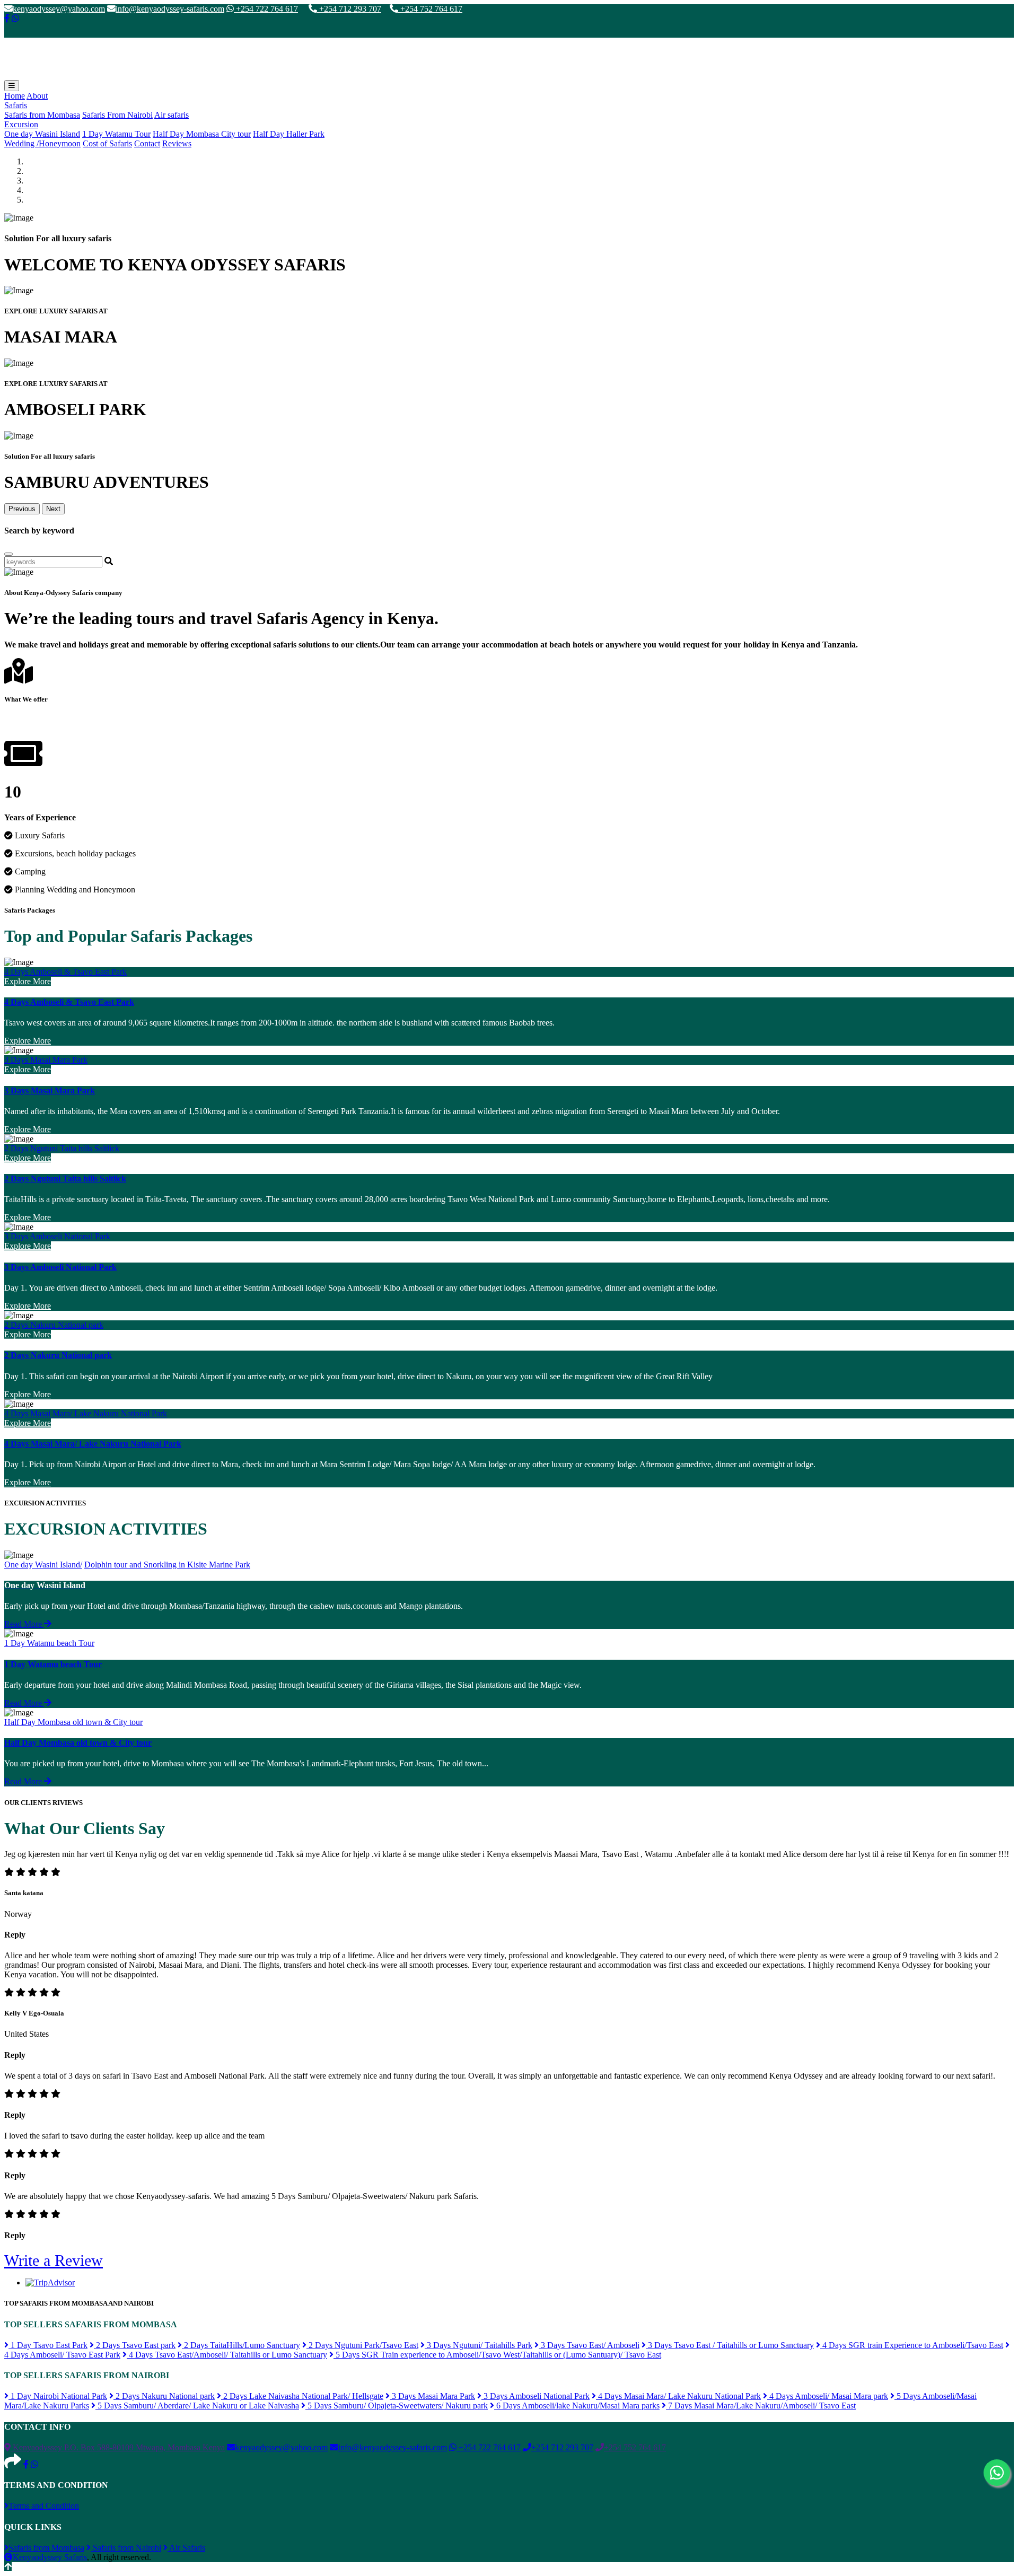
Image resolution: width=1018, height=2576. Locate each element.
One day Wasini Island (42, 134)
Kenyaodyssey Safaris (50, 2557)
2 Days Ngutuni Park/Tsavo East (362, 2345)
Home (15, 96)
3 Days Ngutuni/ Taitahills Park (479, 2345)
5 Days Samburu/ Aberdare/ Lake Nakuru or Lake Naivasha (197, 2406)
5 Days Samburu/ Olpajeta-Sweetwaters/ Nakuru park (397, 2406)
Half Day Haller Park (289, 134)
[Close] (8, 554)
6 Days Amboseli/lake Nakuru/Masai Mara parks (577, 2406)
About (37, 96)
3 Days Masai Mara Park (46, 1060)
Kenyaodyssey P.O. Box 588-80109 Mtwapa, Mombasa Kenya (118, 2447)
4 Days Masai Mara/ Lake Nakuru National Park (86, 1413)
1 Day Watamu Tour (116, 134)
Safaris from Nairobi (126, 2548)
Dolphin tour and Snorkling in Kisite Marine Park (167, 1565)
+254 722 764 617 (266, 9)
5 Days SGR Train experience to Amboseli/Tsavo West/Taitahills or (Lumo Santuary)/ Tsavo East (497, 2355)
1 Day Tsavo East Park (48, 2345)
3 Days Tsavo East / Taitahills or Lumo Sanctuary (730, 2345)
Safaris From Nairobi (117, 115)
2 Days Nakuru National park (54, 1325)
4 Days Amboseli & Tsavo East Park (65, 972)
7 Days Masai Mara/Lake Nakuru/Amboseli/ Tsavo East (761, 2406)
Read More (24, 1624)
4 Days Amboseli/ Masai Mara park (828, 2396)
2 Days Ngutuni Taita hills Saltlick (62, 1148)
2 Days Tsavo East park (135, 2345)
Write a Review (54, 2260)
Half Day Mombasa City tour (202, 134)
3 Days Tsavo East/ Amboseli (589, 2345)
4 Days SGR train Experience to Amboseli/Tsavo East (912, 2345)
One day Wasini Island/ (43, 1565)
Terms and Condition (44, 2506)
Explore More (28, 981)
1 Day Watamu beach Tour (49, 1643)
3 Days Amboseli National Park (57, 1236)
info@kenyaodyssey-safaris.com (170, 9)
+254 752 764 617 (430, 9)
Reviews (177, 143)
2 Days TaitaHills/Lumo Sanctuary (241, 2345)
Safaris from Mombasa (42, 115)
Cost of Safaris (107, 143)
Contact (147, 143)
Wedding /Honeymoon (42, 143)
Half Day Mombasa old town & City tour (73, 1722)
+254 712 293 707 (349, 9)
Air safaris (172, 115)
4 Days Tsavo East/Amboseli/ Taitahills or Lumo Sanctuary (227, 2355)
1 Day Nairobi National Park (58, 2396)
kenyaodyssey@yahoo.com (59, 9)
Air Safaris (186, 2548)
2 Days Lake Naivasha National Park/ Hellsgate (302, 2396)
